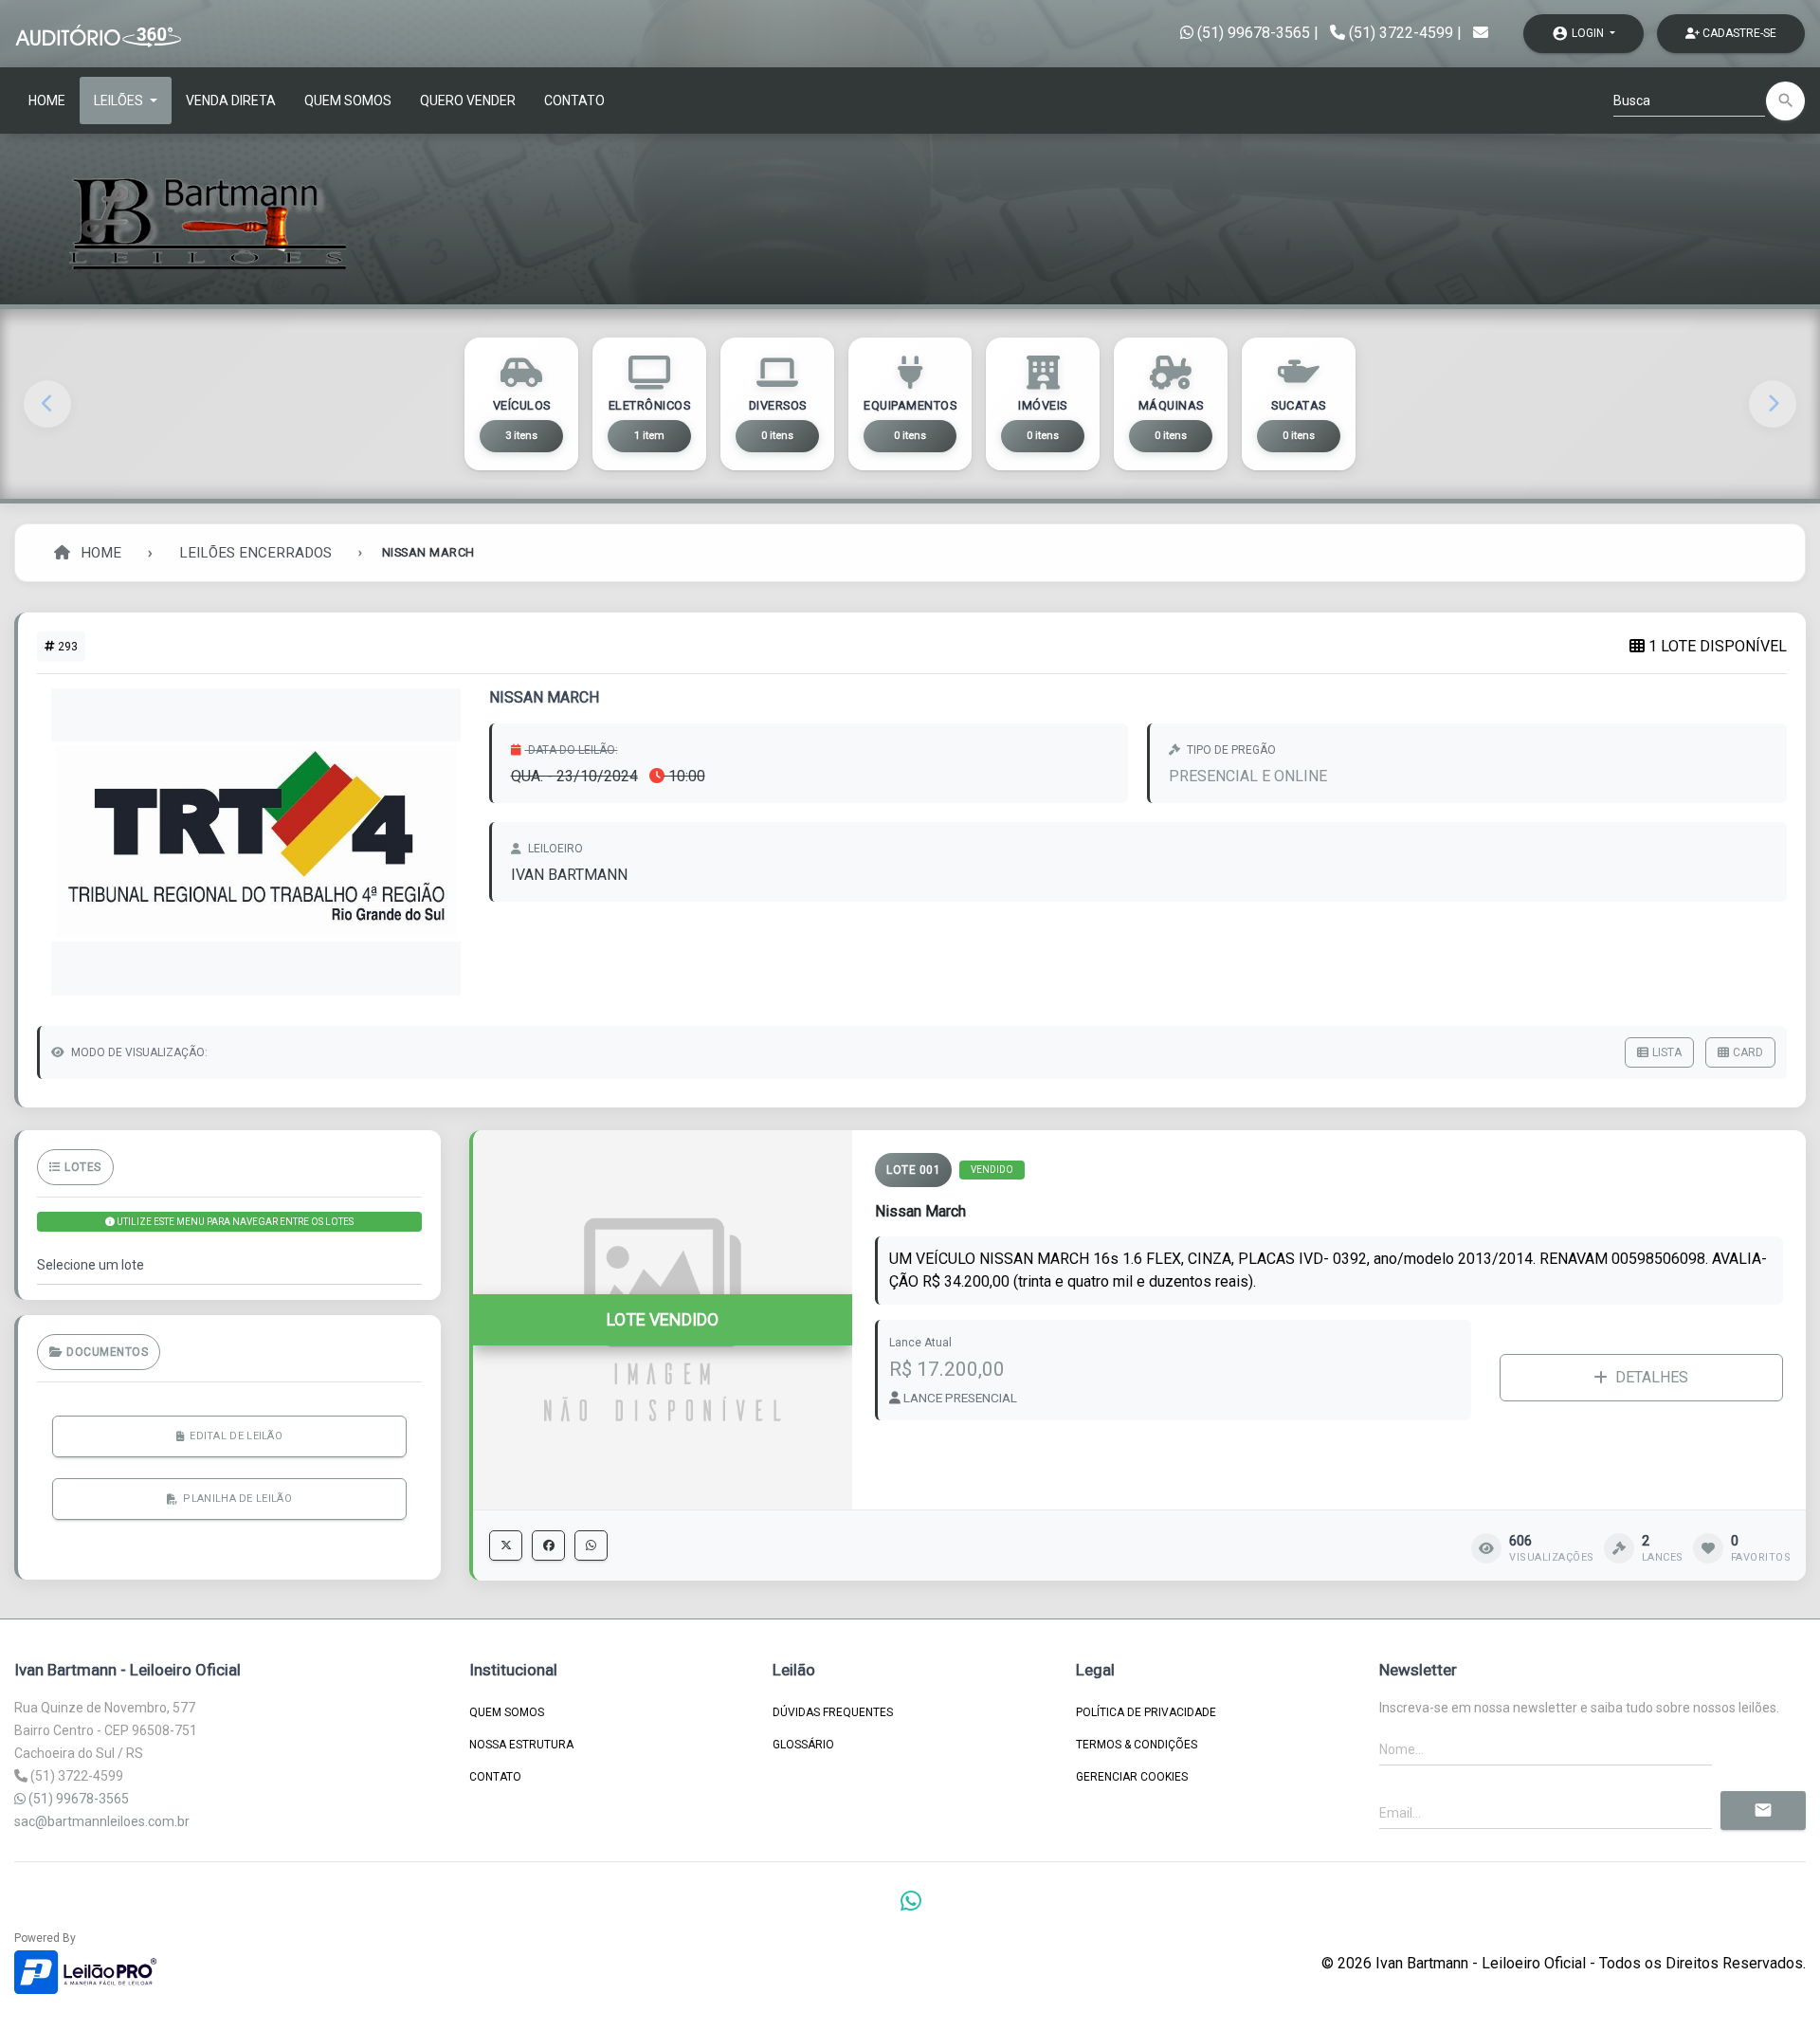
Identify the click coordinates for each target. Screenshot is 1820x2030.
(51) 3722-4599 (1401, 33)
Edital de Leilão (236, 1435)
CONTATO (574, 101)
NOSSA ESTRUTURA (521, 1745)
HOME (47, 101)
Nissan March (920, 1211)
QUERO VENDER (468, 101)
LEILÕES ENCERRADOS (255, 553)
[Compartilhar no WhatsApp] (591, 1545)
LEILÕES (120, 101)
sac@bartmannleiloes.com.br (102, 1821)
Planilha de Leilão (237, 1498)
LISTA (1667, 1052)
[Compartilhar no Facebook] (548, 1545)
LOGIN (1579, 33)
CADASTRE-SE (1738, 33)
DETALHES (1652, 1377)
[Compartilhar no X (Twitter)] (506, 1545)
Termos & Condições (1137, 1745)
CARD (1748, 1052)
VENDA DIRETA (231, 101)
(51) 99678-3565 (1252, 33)
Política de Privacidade (1146, 1712)
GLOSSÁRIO (803, 1745)
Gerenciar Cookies (1132, 1777)
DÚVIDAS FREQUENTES (833, 1712)
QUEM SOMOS (348, 101)
